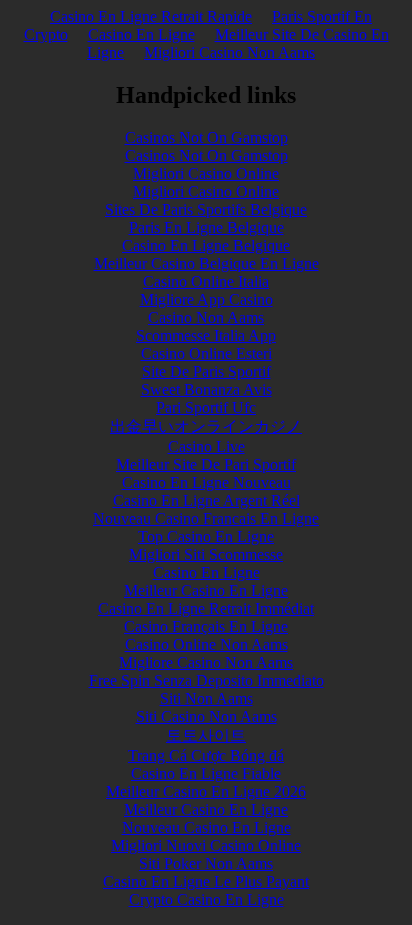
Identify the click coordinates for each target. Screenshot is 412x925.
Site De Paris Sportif (206, 371)
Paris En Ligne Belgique (206, 227)
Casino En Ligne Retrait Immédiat (206, 608)
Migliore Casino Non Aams (206, 662)
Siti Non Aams (206, 698)
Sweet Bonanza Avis (206, 389)
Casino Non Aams (206, 317)
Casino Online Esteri (206, 353)
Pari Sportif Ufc (206, 407)
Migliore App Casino (206, 299)
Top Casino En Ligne (206, 536)
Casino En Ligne (141, 34)
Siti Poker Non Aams (206, 863)
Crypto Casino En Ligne (206, 899)
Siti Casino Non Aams (206, 716)
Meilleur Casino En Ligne (206, 590)
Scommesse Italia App (206, 335)
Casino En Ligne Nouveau (206, 482)
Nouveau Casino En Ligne (206, 827)
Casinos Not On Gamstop (206, 137)
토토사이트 (206, 735)
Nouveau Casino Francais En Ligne (206, 518)
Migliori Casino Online (206, 173)
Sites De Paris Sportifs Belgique (206, 209)
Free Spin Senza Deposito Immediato (206, 680)
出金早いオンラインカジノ (206, 426)
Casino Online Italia (206, 281)
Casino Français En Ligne (206, 626)
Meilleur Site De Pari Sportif (206, 464)
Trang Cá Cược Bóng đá (206, 755)
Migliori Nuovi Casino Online (206, 845)
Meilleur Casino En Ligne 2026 (206, 791)
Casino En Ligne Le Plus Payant (206, 881)
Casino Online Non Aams (206, 644)
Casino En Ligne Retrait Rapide (151, 16)
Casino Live (206, 446)
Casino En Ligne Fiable (206, 773)
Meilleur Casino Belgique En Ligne (206, 263)
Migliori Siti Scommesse (206, 554)
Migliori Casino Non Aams (229, 52)
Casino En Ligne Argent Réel (206, 500)
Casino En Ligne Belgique (206, 245)
